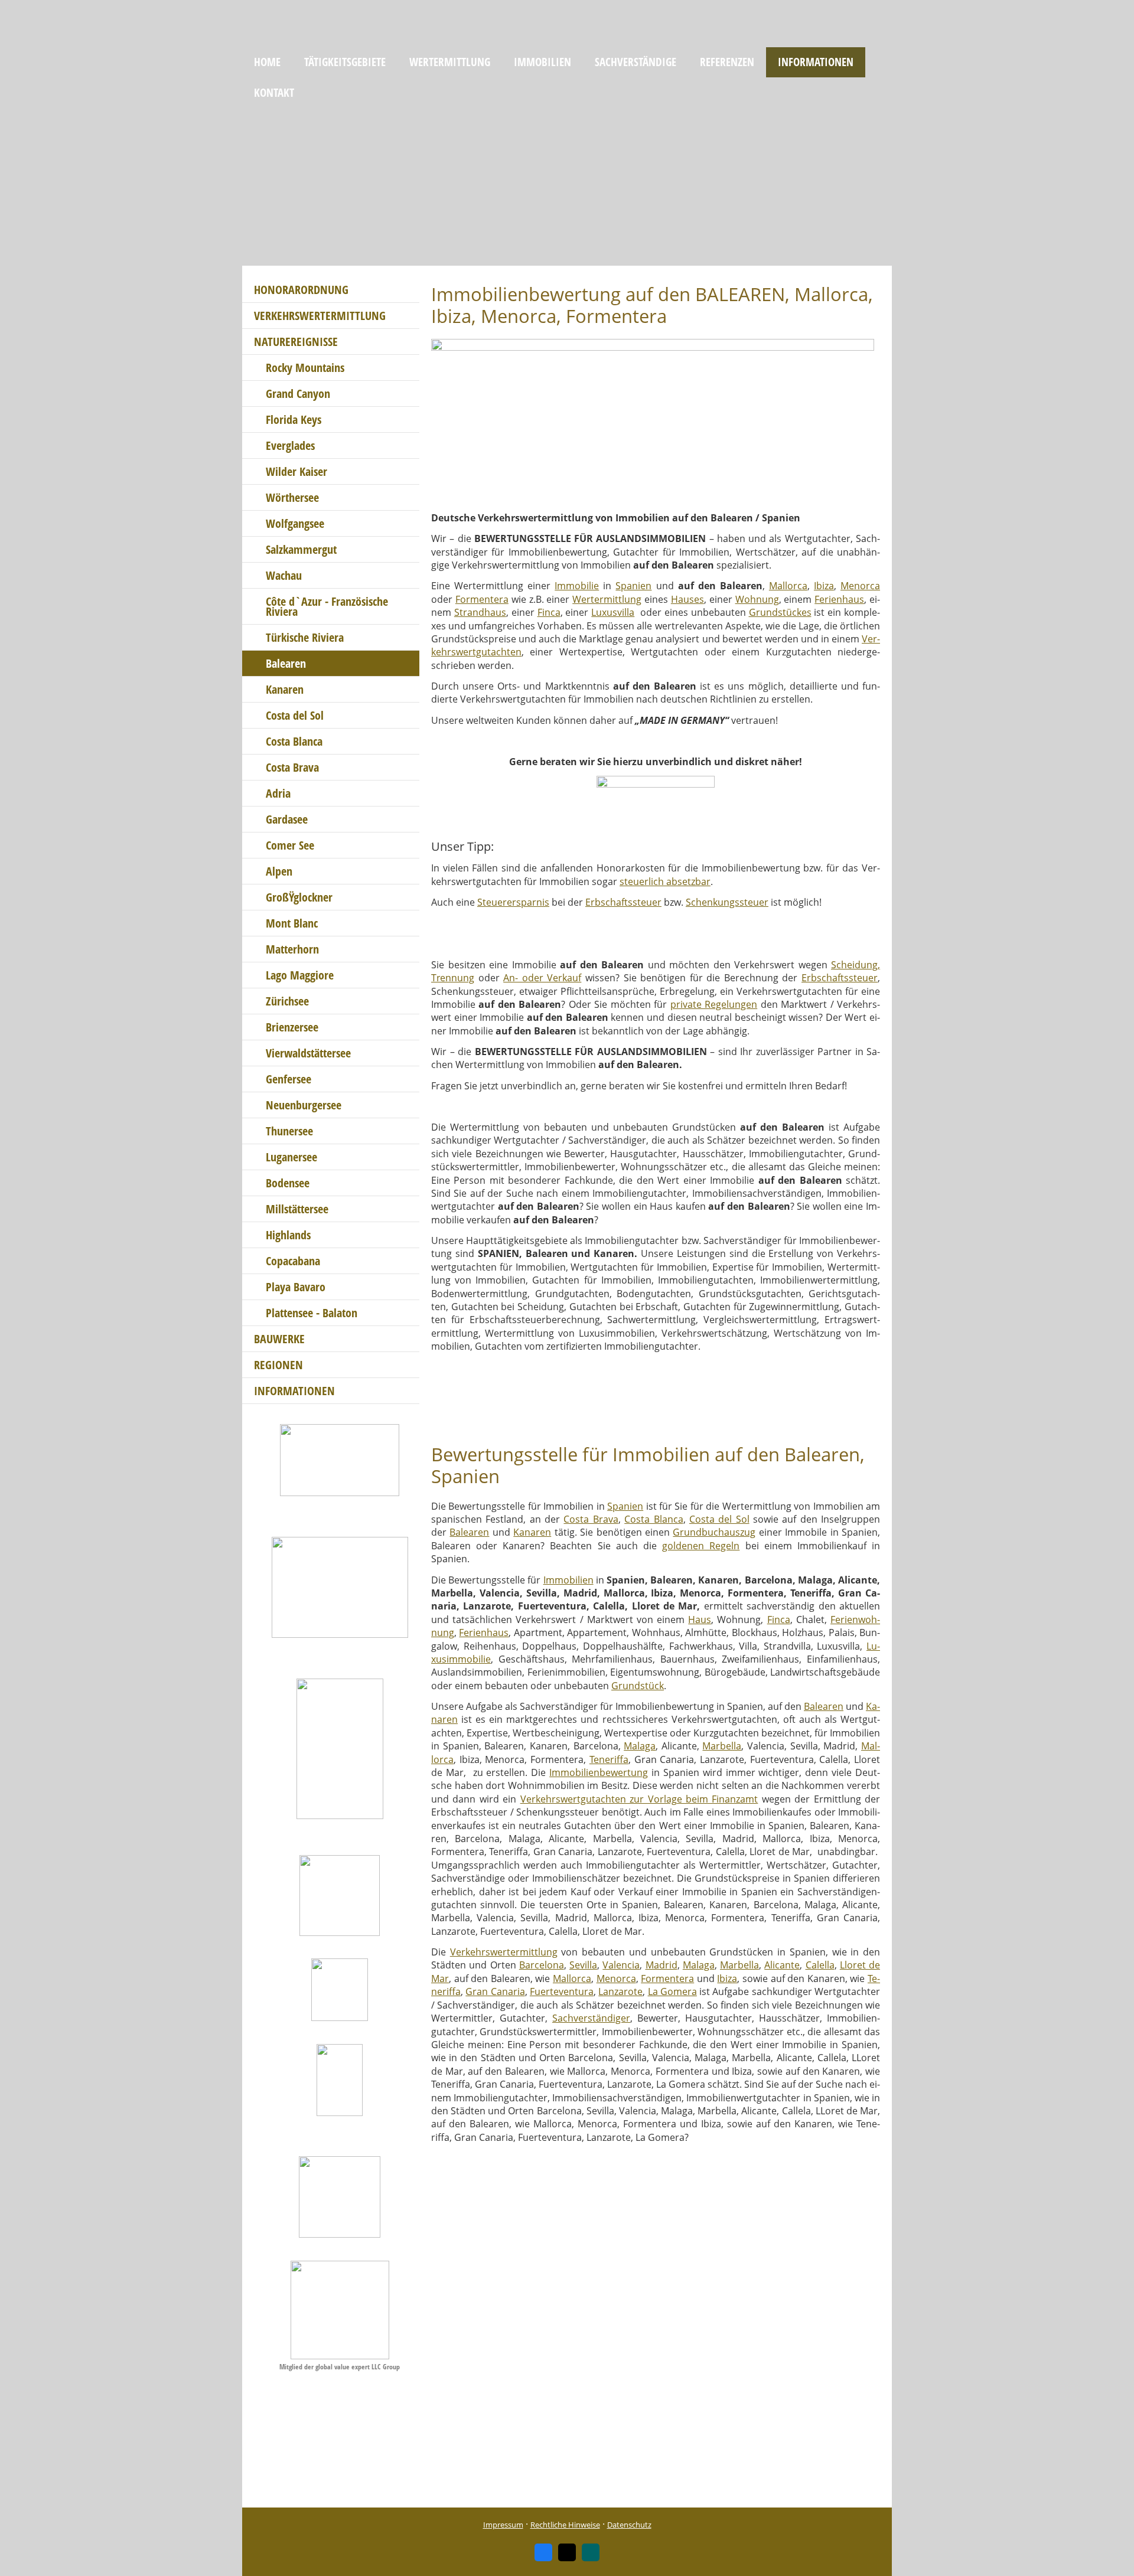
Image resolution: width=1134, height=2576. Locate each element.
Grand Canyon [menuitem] (298, 394)
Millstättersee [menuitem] (297, 1209)
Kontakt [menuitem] (274, 93)
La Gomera (672, 1991)
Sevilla (583, 1965)
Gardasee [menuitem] (287, 819)
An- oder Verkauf (542, 978)
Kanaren (532, 1532)
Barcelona (542, 1965)
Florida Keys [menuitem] (294, 419)
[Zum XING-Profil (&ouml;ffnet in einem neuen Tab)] (591, 2552)
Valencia (621, 1965)
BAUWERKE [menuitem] (279, 1339)
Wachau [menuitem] (284, 575)
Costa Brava (591, 1519)
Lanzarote (620, 1991)
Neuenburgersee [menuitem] (304, 1105)
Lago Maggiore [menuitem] (300, 975)
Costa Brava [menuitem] (292, 767)
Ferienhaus (839, 599)
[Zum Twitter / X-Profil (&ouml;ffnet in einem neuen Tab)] (567, 2552)
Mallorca (788, 586)
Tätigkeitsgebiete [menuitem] (345, 62)
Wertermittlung (607, 599)
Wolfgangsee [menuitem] (295, 523)
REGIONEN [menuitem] (278, 1365)
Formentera (482, 599)
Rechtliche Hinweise (565, 2525)
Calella (820, 1965)
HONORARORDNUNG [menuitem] (301, 290)
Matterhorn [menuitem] (292, 949)
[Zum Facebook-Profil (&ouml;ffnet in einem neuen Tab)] (543, 2552)
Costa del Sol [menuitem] (295, 715)
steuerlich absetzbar (665, 881)
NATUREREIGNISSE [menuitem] (296, 342)
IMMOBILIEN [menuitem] (542, 62)
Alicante (782, 1965)
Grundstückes (780, 612)
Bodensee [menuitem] (288, 1183)
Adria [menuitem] (278, 793)
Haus (700, 1620)
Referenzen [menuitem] (727, 62)
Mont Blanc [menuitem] (292, 923)
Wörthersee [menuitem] (292, 497)
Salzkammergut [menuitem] (301, 549)
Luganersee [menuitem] (291, 1157)
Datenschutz (629, 2525)
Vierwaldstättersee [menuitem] (308, 1053)
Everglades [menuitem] (290, 445)
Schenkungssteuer (727, 902)
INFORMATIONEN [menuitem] (816, 62)
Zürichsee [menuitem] (287, 1001)
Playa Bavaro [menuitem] (296, 1287)
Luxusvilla (613, 612)
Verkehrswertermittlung (504, 1952)
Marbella (722, 1746)
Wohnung (757, 599)
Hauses (687, 599)
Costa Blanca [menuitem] (294, 741)
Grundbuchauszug (714, 1532)
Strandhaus (480, 612)
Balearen (469, 1532)
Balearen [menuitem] (286, 663)
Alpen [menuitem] (279, 871)
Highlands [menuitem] (288, 1235)
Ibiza (824, 586)
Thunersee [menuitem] (289, 1131)
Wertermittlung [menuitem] (450, 62)
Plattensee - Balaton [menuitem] (312, 1313)
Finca (549, 612)
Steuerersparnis (513, 902)
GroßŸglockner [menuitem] (299, 897)
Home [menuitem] (267, 62)
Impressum (503, 2525)
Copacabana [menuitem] (293, 1261)
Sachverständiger (591, 2018)
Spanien (633, 586)
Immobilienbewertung (599, 1772)
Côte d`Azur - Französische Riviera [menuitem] (327, 606)
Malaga (640, 1746)
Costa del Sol (719, 1519)
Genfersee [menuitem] (289, 1079)
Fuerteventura (562, 1991)
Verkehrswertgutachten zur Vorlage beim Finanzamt (639, 1799)
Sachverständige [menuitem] (636, 62)
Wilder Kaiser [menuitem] (296, 471)
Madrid (661, 1965)
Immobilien (568, 1580)
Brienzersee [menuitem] (292, 1027)
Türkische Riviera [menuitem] (305, 637)
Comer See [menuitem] (290, 845)
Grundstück (638, 1686)
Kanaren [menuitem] (285, 689)
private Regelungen (714, 1004)
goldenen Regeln (701, 1546)
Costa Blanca (654, 1519)
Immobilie (577, 586)
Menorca (860, 586)
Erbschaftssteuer (623, 902)
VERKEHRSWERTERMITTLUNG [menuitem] (320, 316)
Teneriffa (609, 1759)
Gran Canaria (495, 1991)
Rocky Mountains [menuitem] (305, 368)
